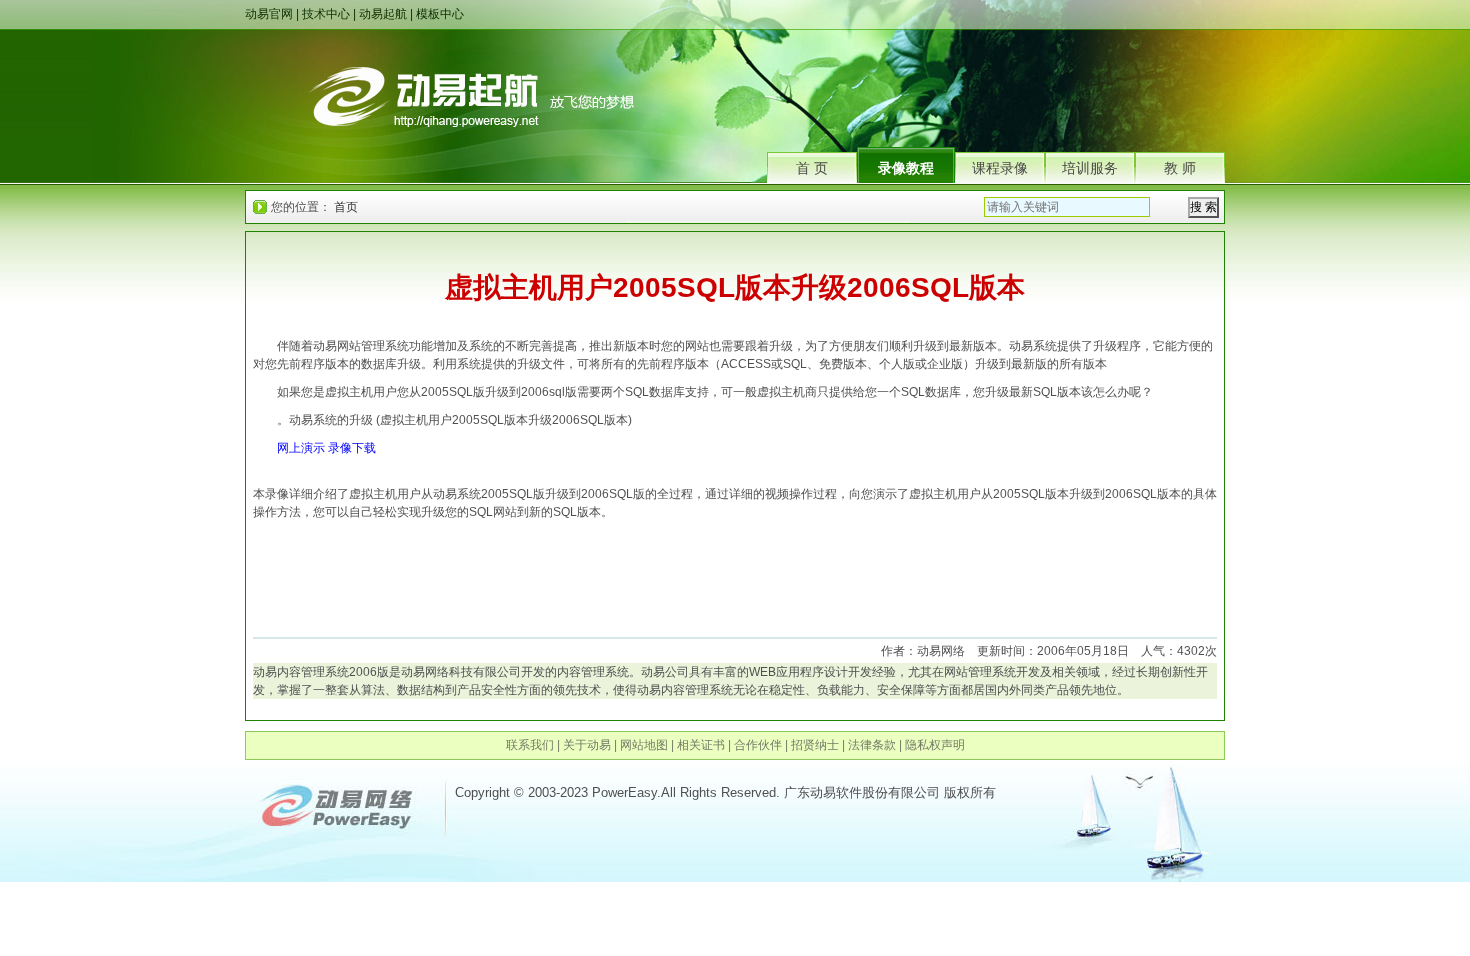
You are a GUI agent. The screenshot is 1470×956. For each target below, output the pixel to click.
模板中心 (440, 14)
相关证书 (701, 745)
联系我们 (530, 745)
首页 (346, 207)
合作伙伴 (758, 745)
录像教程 (906, 168)
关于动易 (587, 745)
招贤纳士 (815, 745)
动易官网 (269, 14)
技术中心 (326, 14)
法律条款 (872, 745)
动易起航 (383, 14)
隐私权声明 (935, 745)
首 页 (812, 168)
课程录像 (1000, 168)
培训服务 (1090, 168)
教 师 (1180, 168)
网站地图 (644, 745)
